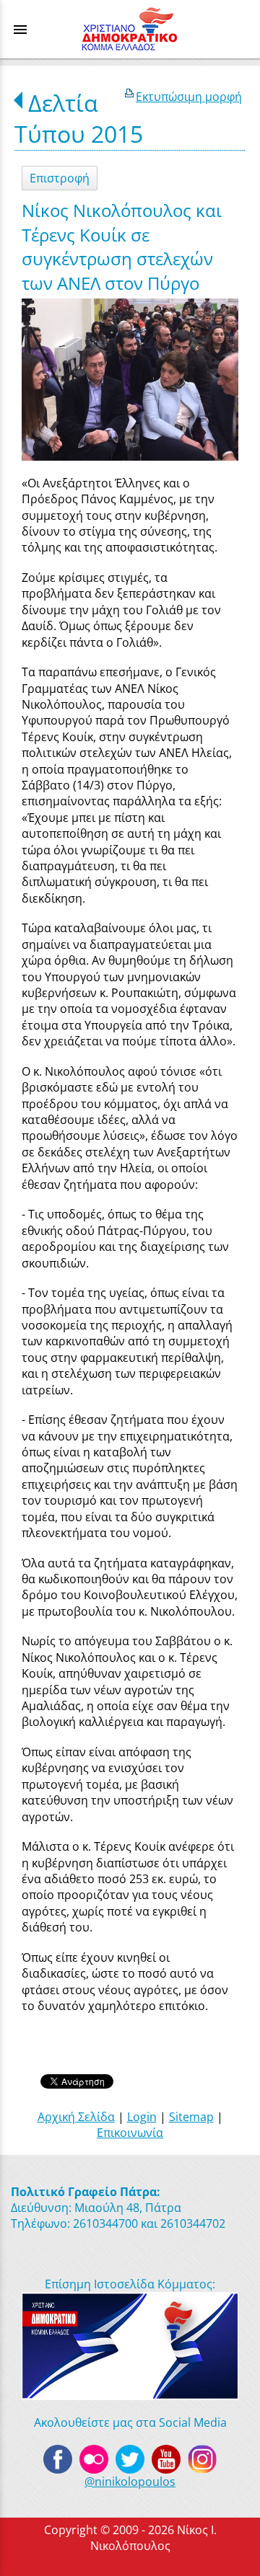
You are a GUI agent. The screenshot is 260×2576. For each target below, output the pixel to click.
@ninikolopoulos (130, 2482)
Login (142, 2117)
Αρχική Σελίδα (76, 2117)
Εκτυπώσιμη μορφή (189, 97)
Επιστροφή (60, 178)
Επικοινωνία (130, 2133)
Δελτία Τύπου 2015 (79, 118)
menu (20, 30)
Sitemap (191, 2117)
